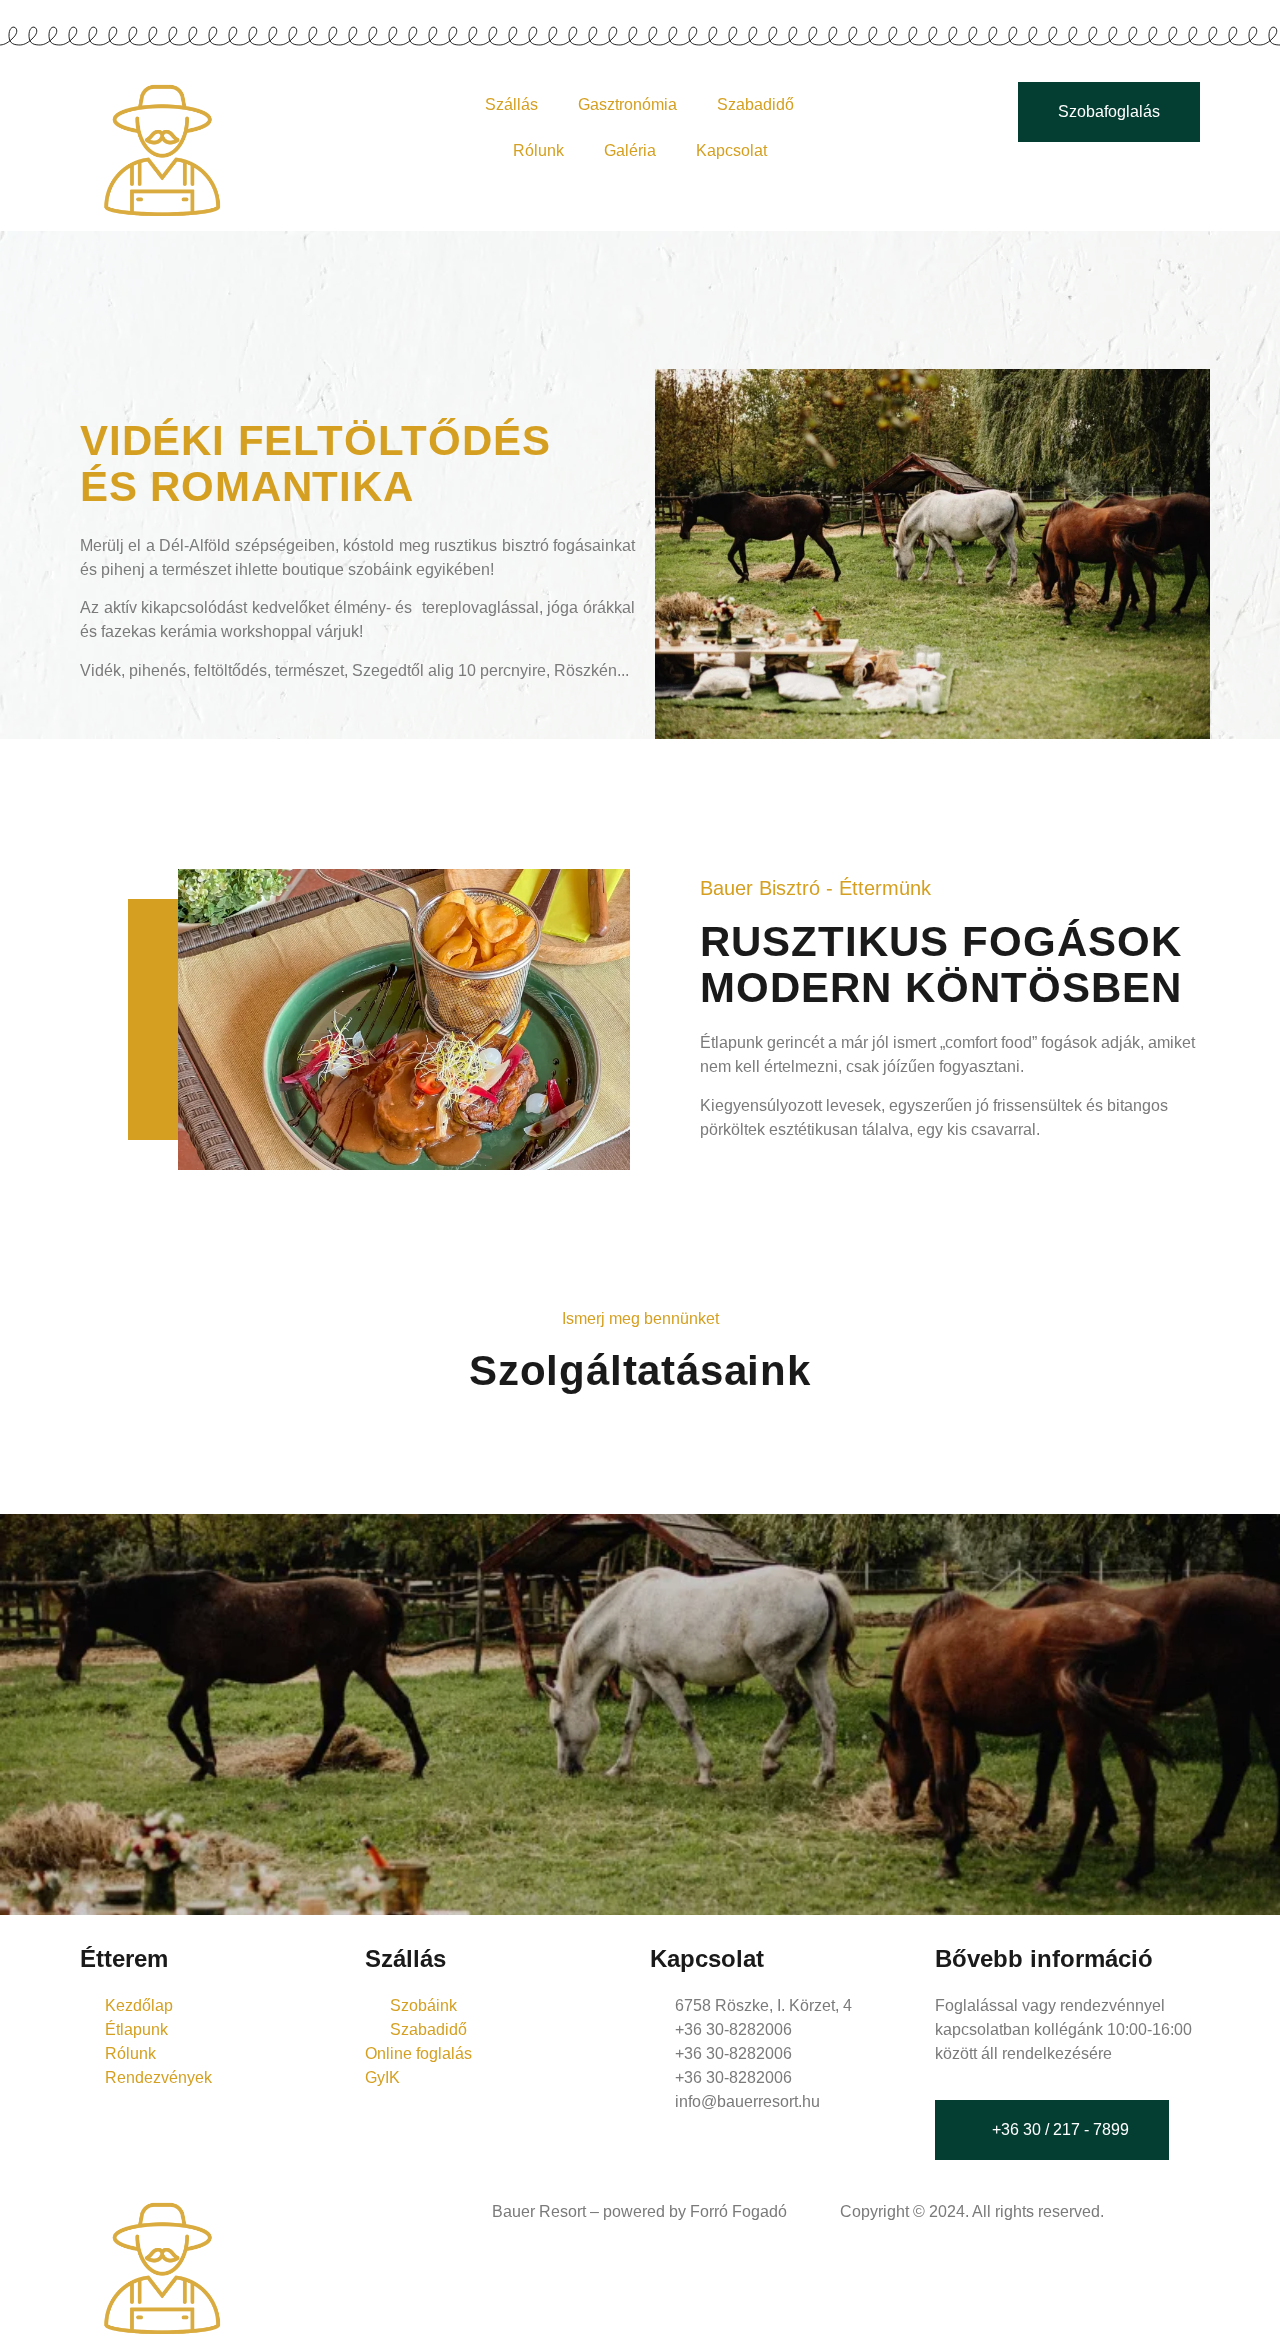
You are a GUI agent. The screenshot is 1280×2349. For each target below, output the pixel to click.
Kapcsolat (731, 150)
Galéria (630, 150)
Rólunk (538, 150)
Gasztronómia (627, 104)
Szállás (511, 104)
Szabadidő (755, 104)
